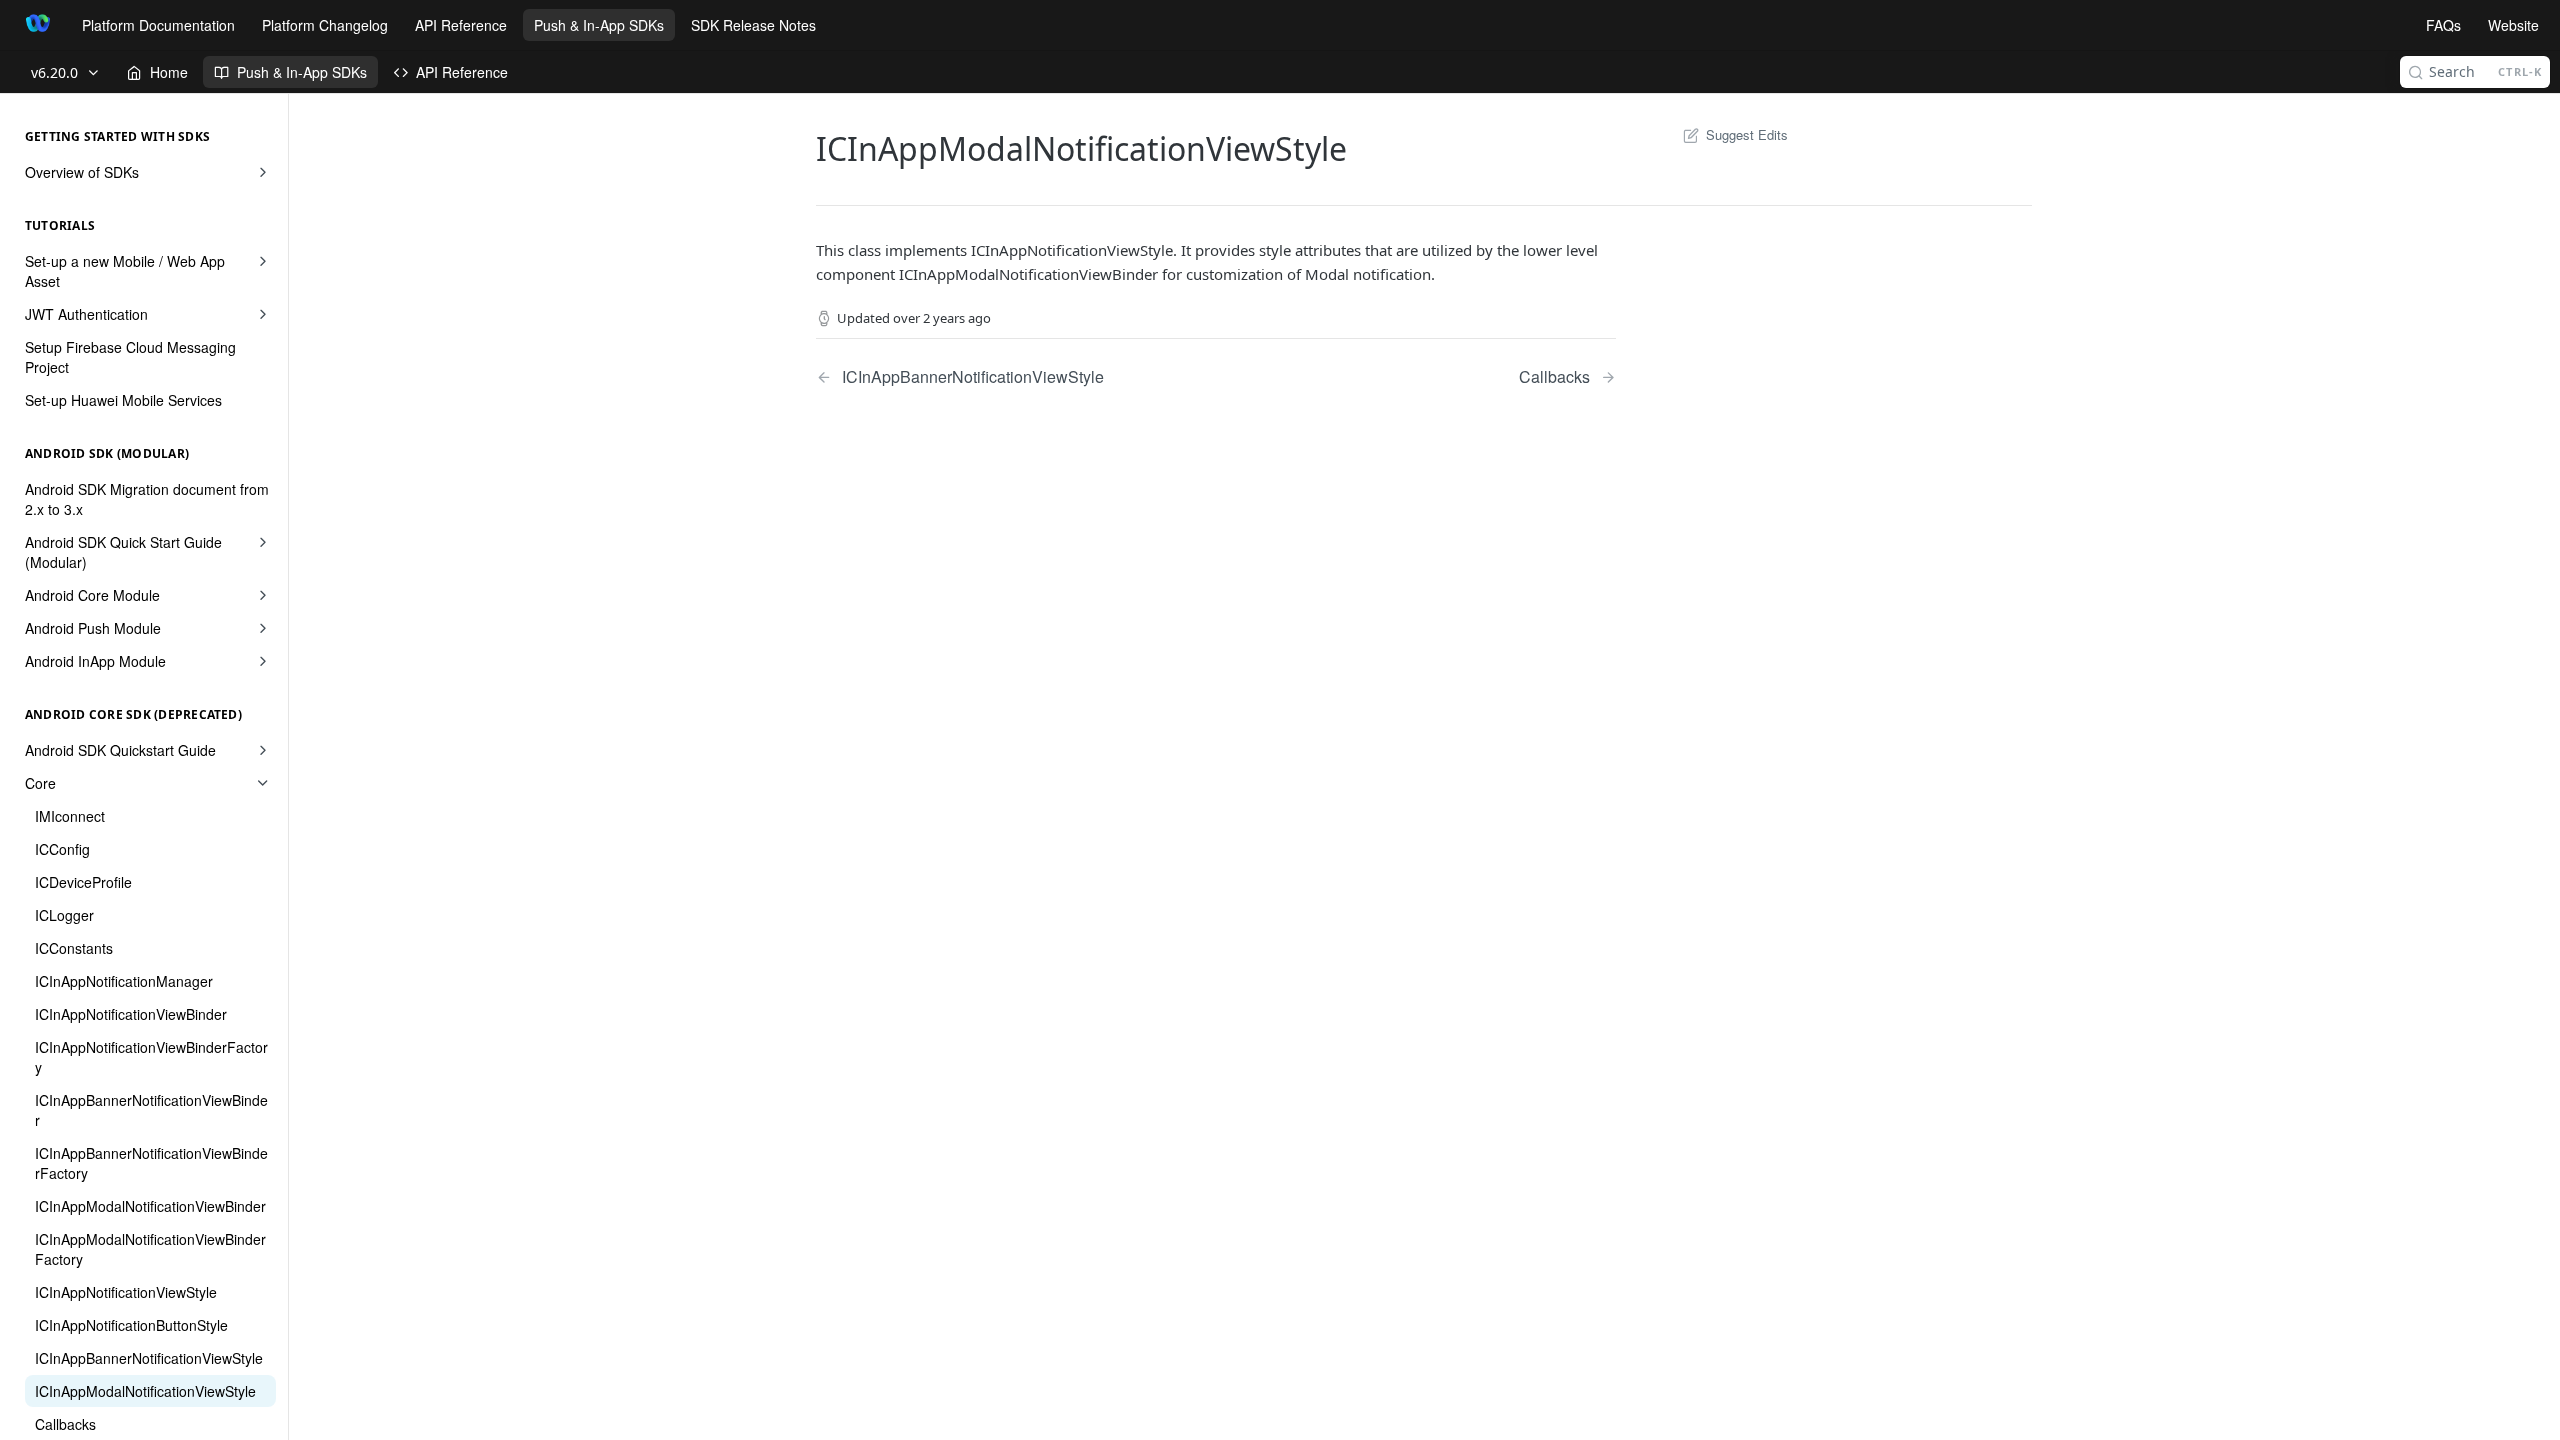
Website (2513, 25)
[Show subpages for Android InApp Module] (263, 661)
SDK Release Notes (753, 25)
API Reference (461, 25)
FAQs (2443, 25)
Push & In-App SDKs (599, 25)
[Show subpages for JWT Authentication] (263, 314)
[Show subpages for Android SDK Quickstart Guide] (263, 750)
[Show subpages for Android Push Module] (263, 628)
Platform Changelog (325, 25)
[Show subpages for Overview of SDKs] (263, 172)
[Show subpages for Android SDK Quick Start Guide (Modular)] (263, 542)
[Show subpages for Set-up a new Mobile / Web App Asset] (263, 261)
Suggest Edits (1747, 134)
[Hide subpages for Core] (263, 783)
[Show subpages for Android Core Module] (263, 595)
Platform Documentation (158, 25)
